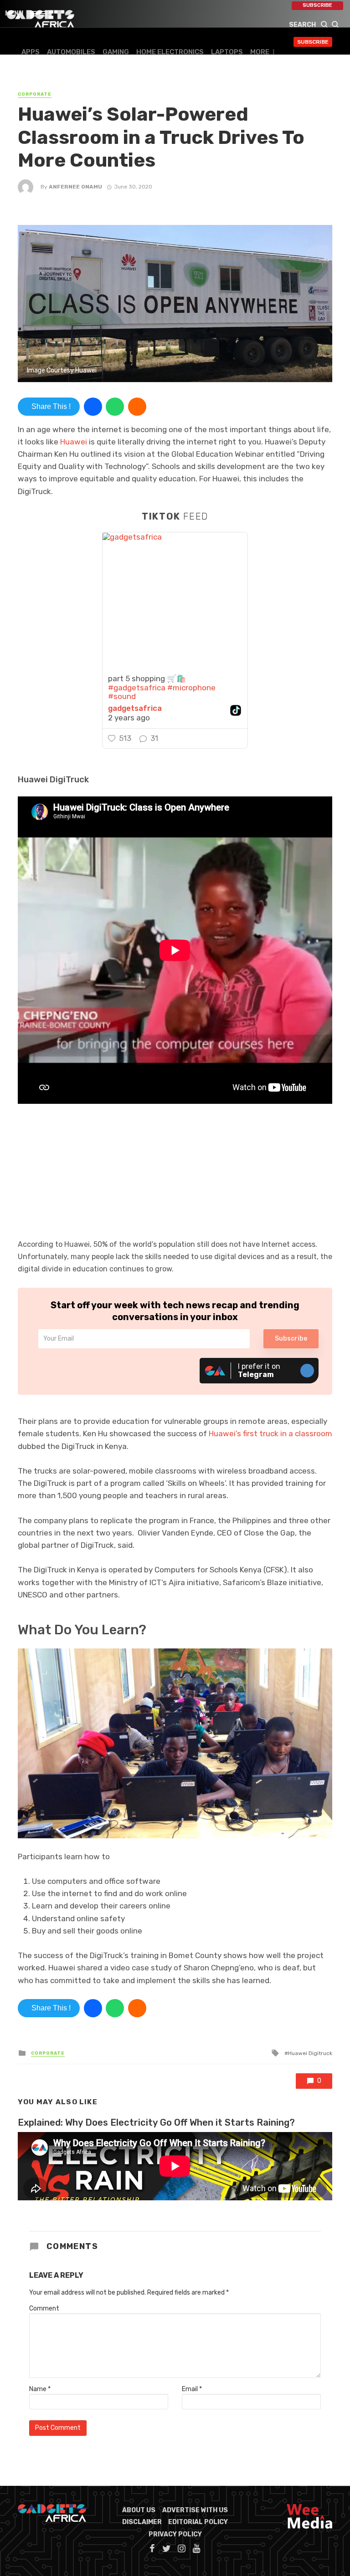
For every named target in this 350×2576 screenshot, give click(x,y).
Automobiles (71, 52)
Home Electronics (170, 52)
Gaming (116, 52)
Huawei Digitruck (310, 2053)
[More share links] (137, 407)
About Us (139, 2510)
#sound (122, 696)
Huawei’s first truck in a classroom (270, 1433)
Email (192, 2389)
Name (40, 2389)
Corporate (35, 94)
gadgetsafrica (135, 708)
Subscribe (317, 5)
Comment (44, 2308)
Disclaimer (142, 2522)
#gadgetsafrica (137, 688)
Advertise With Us (195, 2510)
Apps (31, 52)
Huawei (73, 442)
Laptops (227, 52)
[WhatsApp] (115, 407)
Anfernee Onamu (75, 187)
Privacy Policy (175, 2534)
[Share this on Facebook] (93, 407)
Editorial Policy (198, 2522)
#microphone (191, 688)
